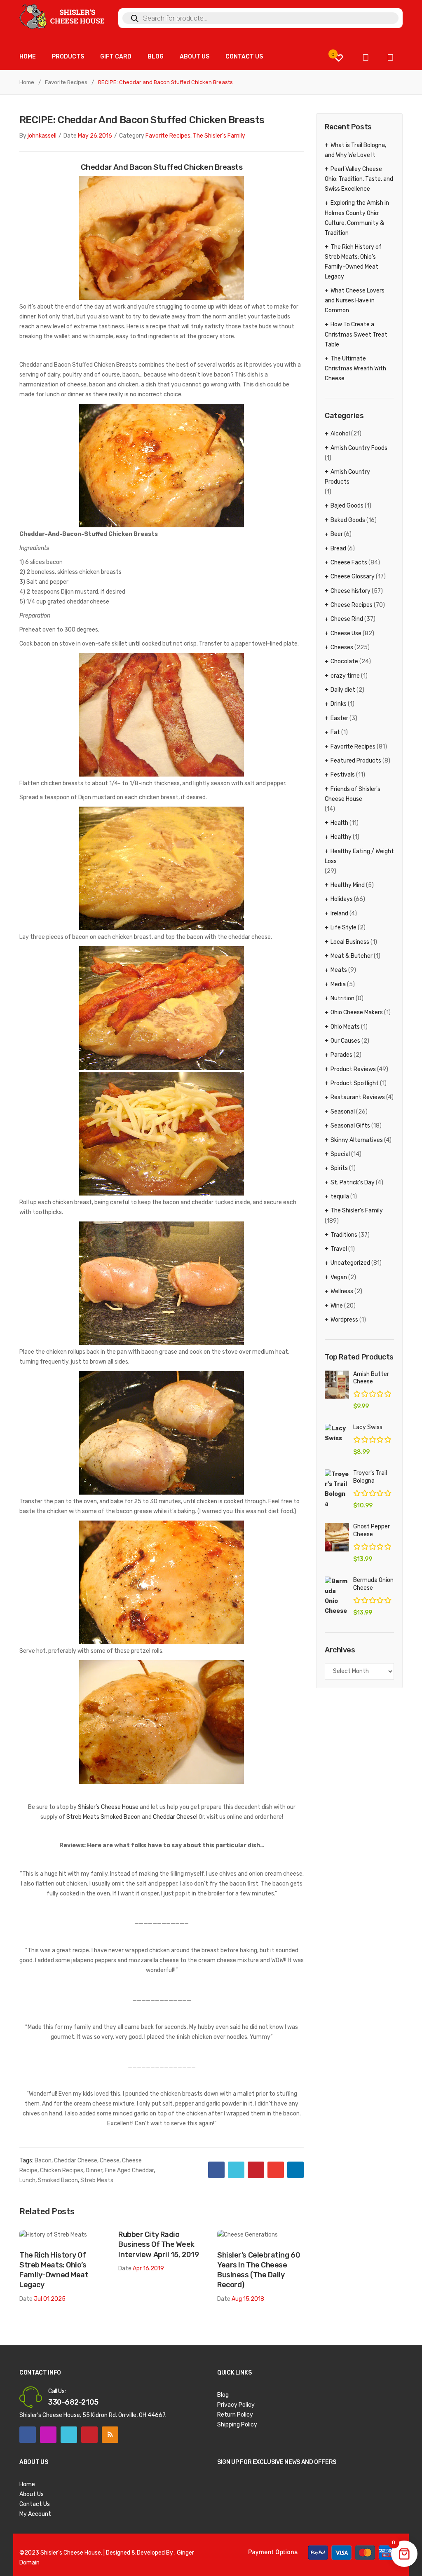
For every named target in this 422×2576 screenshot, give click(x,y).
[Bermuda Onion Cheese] (337, 1596)
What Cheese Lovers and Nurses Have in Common (355, 301)
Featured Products (356, 761)
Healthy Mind (348, 885)
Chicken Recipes (62, 2170)
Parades (341, 1055)
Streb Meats (97, 2180)
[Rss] (110, 2435)
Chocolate (344, 661)
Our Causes (345, 1041)
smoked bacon (58, 2180)
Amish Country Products (347, 477)
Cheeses (342, 647)
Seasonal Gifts (350, 1126)
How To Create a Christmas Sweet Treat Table (356, 334)
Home (27, 82)
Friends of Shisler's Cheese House (353, 794)
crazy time (345, 676)
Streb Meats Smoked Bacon (103, 1817)
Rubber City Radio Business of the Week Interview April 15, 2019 (158, 2244)
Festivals (343, 775)
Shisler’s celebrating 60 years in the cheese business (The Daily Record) (259, 2270)
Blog (223, 2395)
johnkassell (42, 136)
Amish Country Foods (359, 448)
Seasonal (343, 1112)
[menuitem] (28, 57)
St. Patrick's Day (353, 1183)
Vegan (339, 1277)
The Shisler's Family (219, 136)
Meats (339, 970)
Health (339, 823)
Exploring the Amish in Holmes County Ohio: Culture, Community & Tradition (357, 218)
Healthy (341, 837)
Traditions (344, 1235)
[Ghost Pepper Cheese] (337, 1537)
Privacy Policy (236, 2405)
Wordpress (344, 1320)
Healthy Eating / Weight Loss (359, 856)
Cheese (110, 2161)
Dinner (94, 2170)
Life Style (343, 928)
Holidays (342, 899)
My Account (35, 2514)
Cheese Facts (349, 563)
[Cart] (366, 58)
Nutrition (342, 998)
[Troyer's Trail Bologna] (337, 1489)
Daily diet (343, 690)
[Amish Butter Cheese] (337, 1385)
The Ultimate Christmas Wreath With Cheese (355, 369)
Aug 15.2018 (248, 2299)
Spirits (339, 1168)
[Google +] (276, 2170)
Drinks (339, 704)
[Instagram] (48, 2435)
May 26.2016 (95, 136)
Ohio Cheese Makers (357, 1012)
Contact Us (35, 2504)
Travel (339, 1249)
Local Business (350, 942)
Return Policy (235, 2415)
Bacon (43, 2161)
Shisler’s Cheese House (108, 1807)
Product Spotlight (355, 1083)
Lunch (27, 2180)
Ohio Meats (345, 1027)
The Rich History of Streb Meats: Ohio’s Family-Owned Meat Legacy (54, 2270)
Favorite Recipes (66, 82)
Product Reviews (353, 1069)
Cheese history (350, 591)
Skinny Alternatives (357, 1140)
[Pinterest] (256, 2170)
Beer (337, 534)
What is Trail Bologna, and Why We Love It (355, 150)
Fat (335, 732)
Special (340, 1154)
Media (338, 984)
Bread (338, 549)
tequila (340, 1197)
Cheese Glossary (353, 577)
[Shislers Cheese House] (63, 16)
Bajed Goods (347, 506)
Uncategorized (350, 1263)
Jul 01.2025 (50, 2299)
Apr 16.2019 (148, 2268)
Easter (339, 718)
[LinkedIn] (295, 2170)
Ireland (339, 914)
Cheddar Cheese (175, 1817)
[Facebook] (216, 2170)
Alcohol (340, 434)
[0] (339, 58)
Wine (337, 1306)
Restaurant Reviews (358, 1097)
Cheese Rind (347, 619)
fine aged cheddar (129, 2170)
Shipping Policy (237, 2425)
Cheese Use (346, 633)
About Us (32, 2494)
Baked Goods (348, 520)
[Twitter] (236, 2170)
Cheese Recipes (352, 605)
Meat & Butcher (352, 956)
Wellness (342, 1291)
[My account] (390, 58)
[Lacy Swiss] (337, 1434)
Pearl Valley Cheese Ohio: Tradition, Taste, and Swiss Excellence (359, 179)
